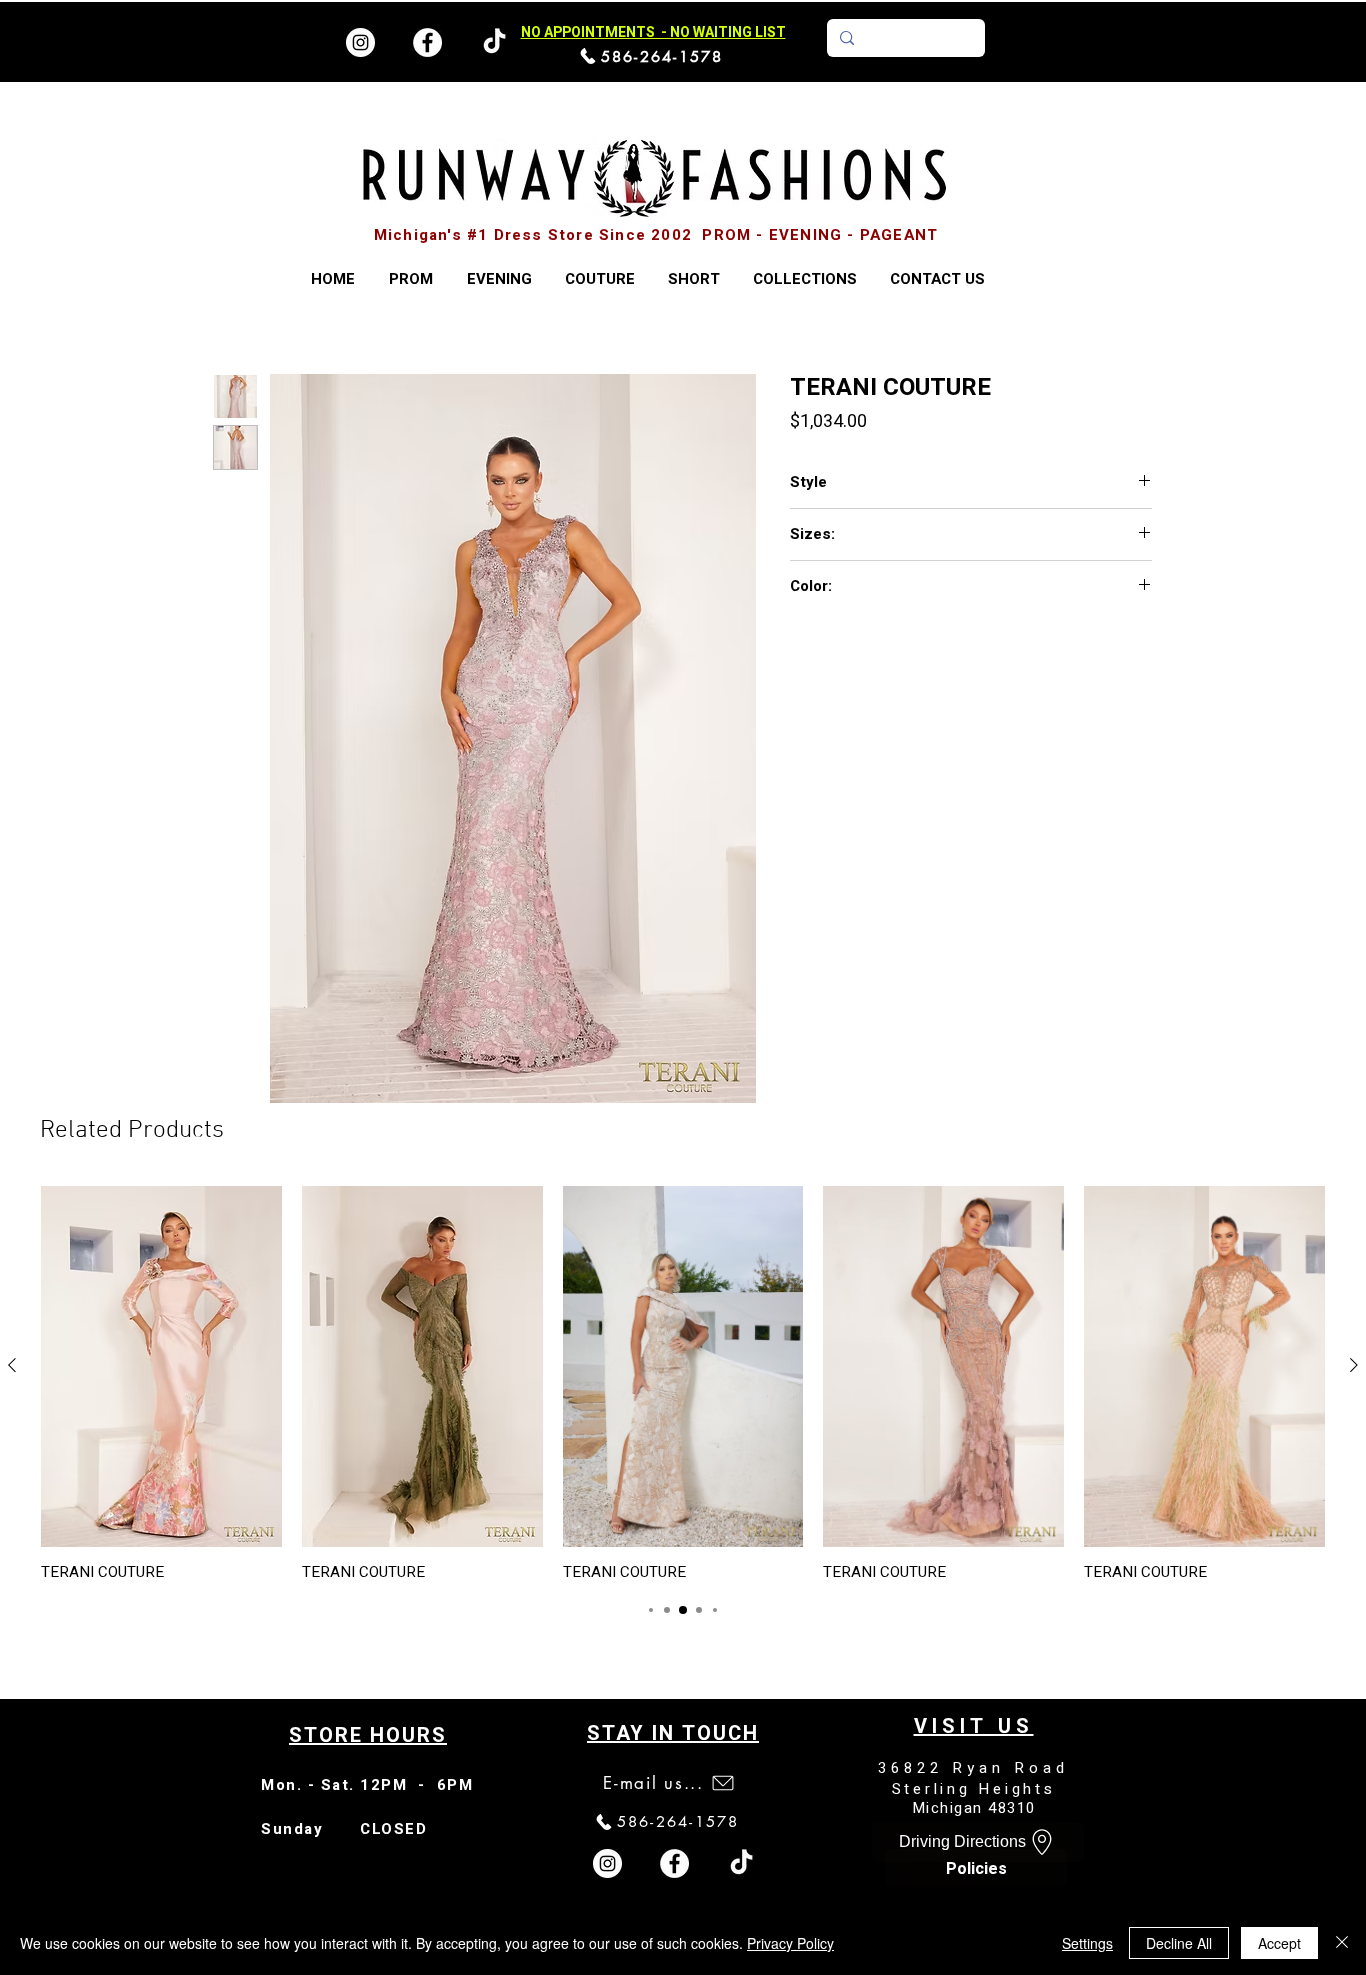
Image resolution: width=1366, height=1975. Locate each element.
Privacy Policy (790, 1943)
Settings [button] (1087, 1943)
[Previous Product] (12, 1369)
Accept (1279, 1943)
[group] (683, 1387)
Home (233, 342)
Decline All (1179, 1943)
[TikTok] (741, 1867)
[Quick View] (161, 1370)
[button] (804, 279)
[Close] (1342, 1943)
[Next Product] (1354, 1369)
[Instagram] (360, 42)
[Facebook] (427, 42)
